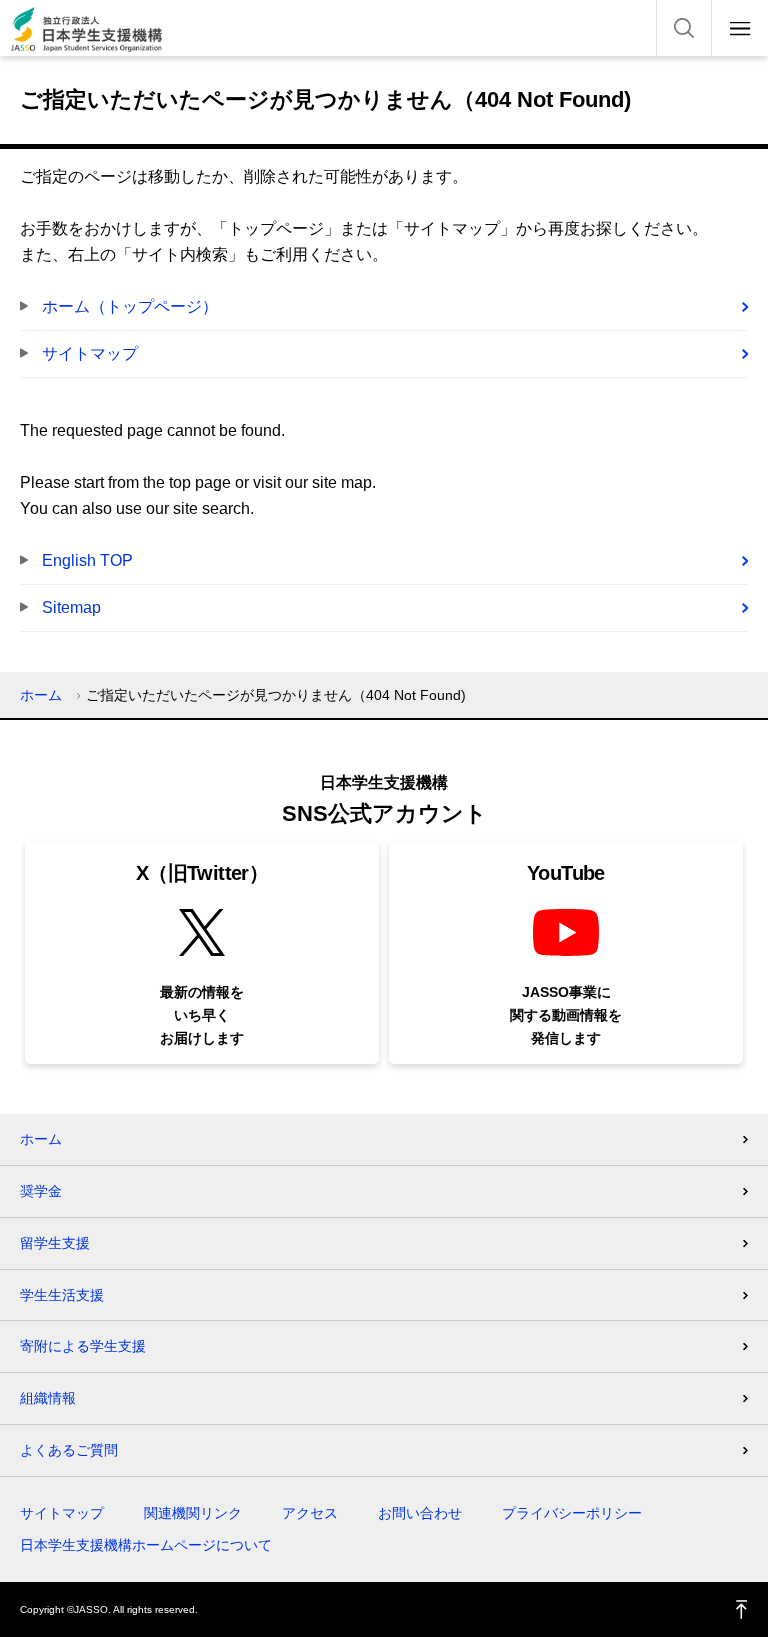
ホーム (41, 695)
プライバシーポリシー (572, 1513)
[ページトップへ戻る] (742, 1609)
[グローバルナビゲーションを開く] (740, 28)
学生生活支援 (62, 1295)
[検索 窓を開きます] (684, 28)
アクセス (310, 1513)
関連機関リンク (193, 1513)
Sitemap (71, 607)
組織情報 (48, 1398)
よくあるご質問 (69, 1450)
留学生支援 (55, 1243)
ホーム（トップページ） (130, 306)
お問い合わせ (420, 1513)
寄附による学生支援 (83, 1346)
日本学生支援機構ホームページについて (146, 1545)
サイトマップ (90, 353)
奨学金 (41, 1191)
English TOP (87, 560)
